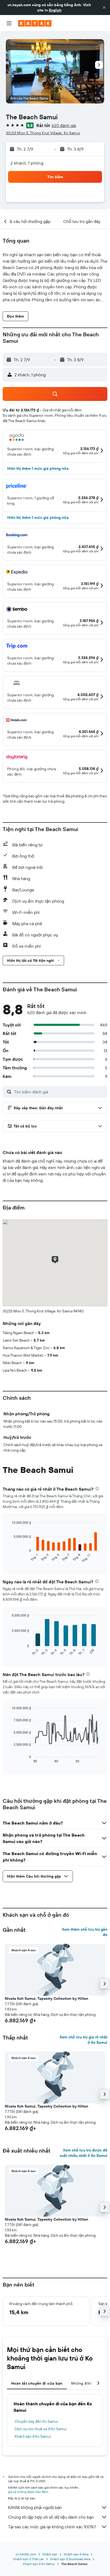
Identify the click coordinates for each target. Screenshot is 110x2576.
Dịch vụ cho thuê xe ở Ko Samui (41, 2429)
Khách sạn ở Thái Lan (29, 2559)
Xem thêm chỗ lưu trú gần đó (85, 1932)
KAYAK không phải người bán (35, 2507)
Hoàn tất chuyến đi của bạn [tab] (37, 2383)
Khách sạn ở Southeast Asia (70, 2559)
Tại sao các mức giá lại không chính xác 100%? (52, 2527)
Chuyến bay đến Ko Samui (36, 2421)
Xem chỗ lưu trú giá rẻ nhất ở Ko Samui (83, 2040)
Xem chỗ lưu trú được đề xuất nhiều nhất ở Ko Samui (83, 2153)
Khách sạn (50, 2554)
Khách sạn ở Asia (76, 2554)
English (55, 10)
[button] (104, 8)
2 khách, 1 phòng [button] (27, 163)
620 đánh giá (64, 125)
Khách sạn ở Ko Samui (33, 2436)
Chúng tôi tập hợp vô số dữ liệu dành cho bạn (51, 2517)
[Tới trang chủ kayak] (35, 23)
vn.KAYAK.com (26, 2554)
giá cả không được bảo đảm (28, 2492)
